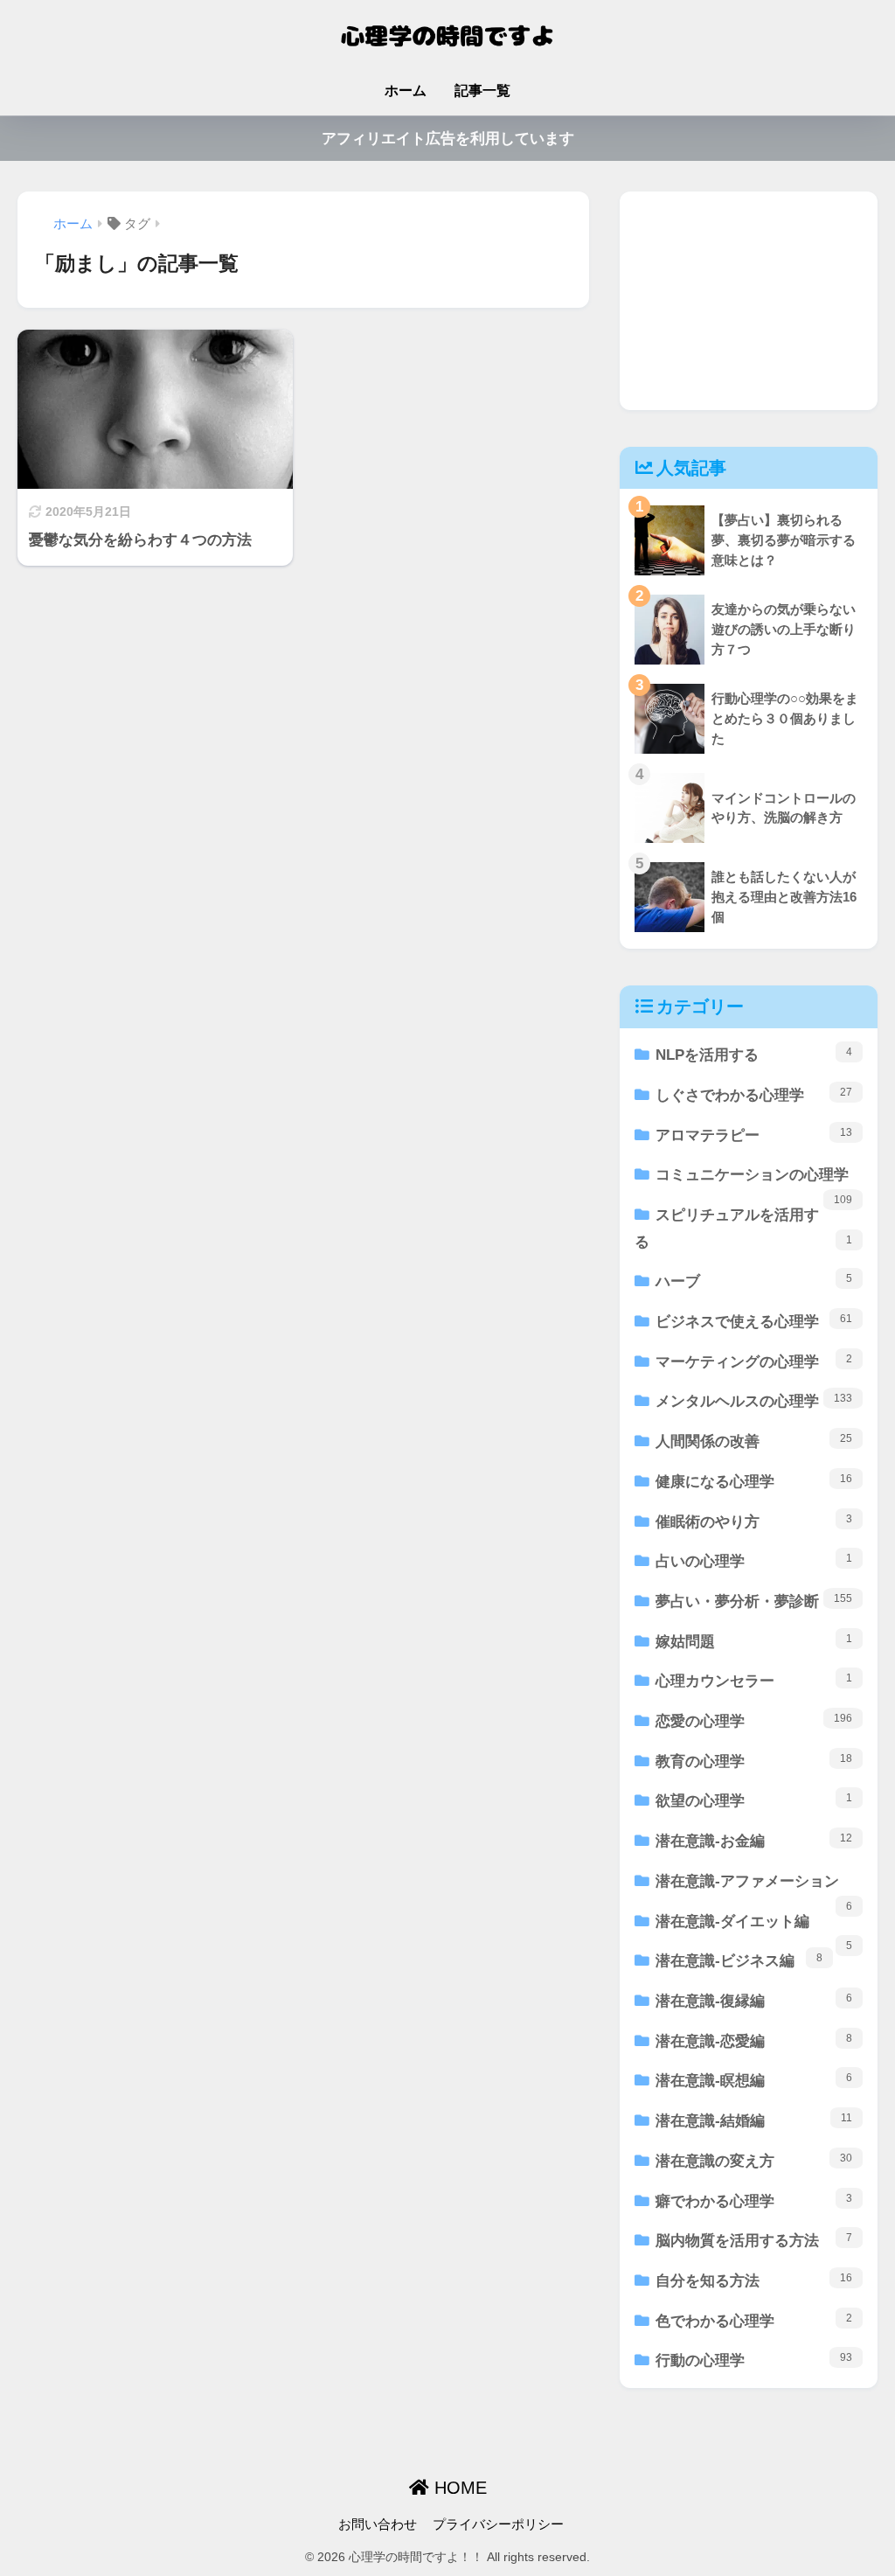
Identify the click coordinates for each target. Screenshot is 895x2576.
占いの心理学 (754, 1561)
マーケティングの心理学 (754, 1361)
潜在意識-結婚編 (754, 2120)
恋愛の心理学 (754, 1721)
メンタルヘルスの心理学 (754, 1401)
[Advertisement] (749, 301)
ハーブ (754, 1281)
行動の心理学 (754, 2360)
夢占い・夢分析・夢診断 (754, 1601)
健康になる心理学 (754, 1481)
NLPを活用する (754, 1055)
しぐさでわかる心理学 (754, 1095)
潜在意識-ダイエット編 (754, 1928)
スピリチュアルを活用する (743, 1229)
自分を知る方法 (754, 2280)
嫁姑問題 (754, 1641)
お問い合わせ (378, 2524)
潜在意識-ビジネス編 (739, 1960)
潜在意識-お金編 (754, 1841)
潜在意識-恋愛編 (754, 2041)
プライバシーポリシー (498, 2524)
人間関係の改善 (754, 1441)
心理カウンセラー (754, 1681)
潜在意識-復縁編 (754, 2001)
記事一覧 (482, 91)
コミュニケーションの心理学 (754, 1181)
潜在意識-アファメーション (754, 1887)
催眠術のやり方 (754, 1521)
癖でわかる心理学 (754, 2201)
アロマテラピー (754, 1135)
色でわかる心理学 (754, 2321)
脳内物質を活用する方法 (754, 2240)
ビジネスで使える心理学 (754, 1321)
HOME (458, 2488)
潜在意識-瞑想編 (754, 2080)
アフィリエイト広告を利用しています (448, 139)
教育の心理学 (754, 1761)
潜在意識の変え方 (754, 2161)
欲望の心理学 (754, 1800)
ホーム (406, 91)
